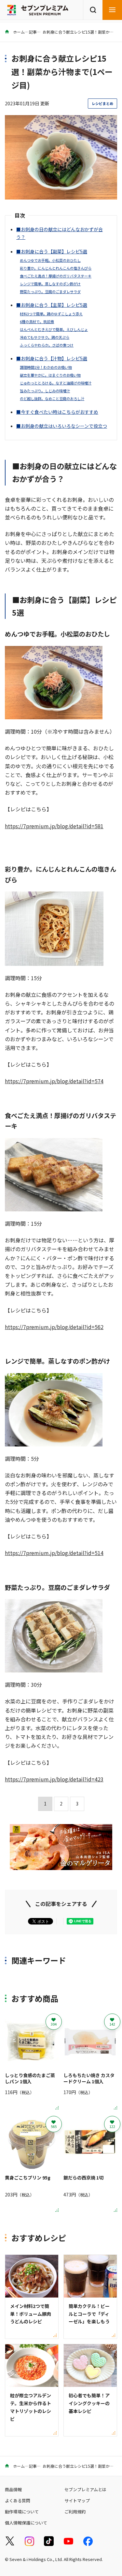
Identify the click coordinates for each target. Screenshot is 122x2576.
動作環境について (22, 2512)
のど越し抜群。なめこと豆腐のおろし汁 (52, 398)
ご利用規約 (75, 2512)
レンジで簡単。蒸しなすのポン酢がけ (50, 284)
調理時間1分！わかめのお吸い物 (46, 367)
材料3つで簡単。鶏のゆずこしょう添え (51, 314)
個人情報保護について (26, 2523)
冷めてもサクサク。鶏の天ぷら (45, 337)
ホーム (18, 32)
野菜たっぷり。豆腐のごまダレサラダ (50, 292)
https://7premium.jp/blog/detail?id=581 (54, 826)
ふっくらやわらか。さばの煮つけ (47, 345)
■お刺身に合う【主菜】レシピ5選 (52, 305)
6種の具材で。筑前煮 (37, 322)
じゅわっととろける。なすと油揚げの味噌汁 (56, 383)
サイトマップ (77, 2501)
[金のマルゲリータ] (61, 1865)
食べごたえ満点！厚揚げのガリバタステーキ (56, 276)
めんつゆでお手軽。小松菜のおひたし (50, 260)
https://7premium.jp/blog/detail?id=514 (54, 1553)
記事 (33, 32)
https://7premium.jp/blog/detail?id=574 (54, 1081)
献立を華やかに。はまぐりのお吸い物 (50, 375)
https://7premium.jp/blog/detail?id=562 (54, 1327)
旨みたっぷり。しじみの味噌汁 (45, 391)
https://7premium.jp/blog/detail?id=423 (54, 1779)
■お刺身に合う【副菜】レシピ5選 (52, 251)
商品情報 (13, 2489)
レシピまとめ (102, 103)
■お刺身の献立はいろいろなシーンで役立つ (62, 426)
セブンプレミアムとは (85, 2489)
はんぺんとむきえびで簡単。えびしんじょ (54, 329)
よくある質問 (18, 2501)
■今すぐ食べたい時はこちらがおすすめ (57, 412)
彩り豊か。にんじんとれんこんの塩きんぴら (56, 268)
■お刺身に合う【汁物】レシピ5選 (52, 358)
